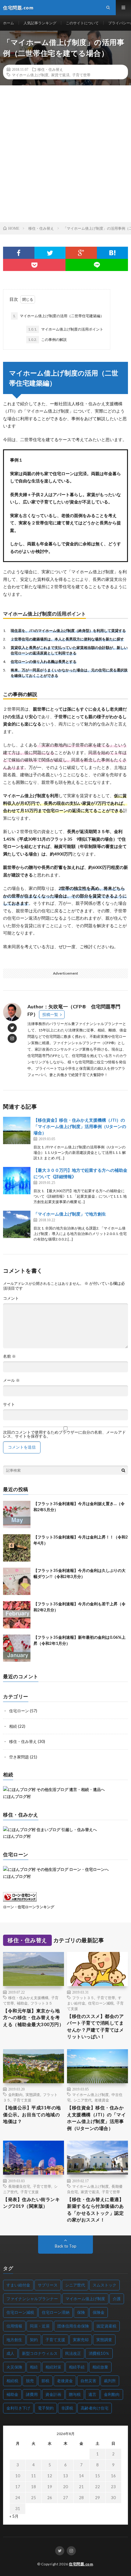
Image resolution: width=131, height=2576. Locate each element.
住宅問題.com (81, 2564)
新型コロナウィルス (40, 2353)
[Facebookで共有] (19, 253)
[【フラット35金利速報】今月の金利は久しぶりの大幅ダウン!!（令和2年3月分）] (17, 1581)
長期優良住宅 (19, 2186)
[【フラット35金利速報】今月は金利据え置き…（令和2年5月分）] (17, 1514)
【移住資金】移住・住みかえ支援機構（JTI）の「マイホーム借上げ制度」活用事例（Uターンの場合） (80, 1126)
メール (11, 1380)
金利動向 (16, 2094)
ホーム (9, 23)
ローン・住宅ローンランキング (29, 1907)
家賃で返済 (60, 75)
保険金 (99, 2312)
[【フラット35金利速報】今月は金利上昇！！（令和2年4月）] (17, 1548)
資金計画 (53, 2394)
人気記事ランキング (40, 23)
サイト (9, 1404)
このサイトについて (82, 23)
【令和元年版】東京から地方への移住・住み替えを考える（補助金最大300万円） (33, 2017)
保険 (81, 2312)
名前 (9, 1356)
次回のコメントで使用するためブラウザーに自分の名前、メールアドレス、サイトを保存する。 (64, 1434)
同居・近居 (40, 2326)
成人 (10, 2353)
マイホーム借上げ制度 (30, 75)
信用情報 (14, 2326)
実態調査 (33, 2094)
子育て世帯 (81, 75)
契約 (34, 2340)
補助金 (22, 2003)
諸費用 (32, 2394)
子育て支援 (22, 2100)
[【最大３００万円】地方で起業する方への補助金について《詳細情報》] (17, 1181)
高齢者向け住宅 (95, 2408)
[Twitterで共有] (50, 253)
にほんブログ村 (17, 1796)
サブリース (48, 2285)
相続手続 (77, 2367)
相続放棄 (100, 2367)
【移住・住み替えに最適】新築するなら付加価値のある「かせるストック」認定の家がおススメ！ (95, 2210)
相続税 (12, 2381)
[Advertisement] (65, 154)
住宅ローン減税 (101, 2003)
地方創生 (14, 2340)
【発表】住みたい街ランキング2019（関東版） (31, 2203)
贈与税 (75, 2394)
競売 (30, 2381)
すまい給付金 (18, 2285)
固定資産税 (106, 2326)
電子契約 (46, 2408)
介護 (117, 2299)
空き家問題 (19, 1757)
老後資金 (102, 2100)
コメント (11, 1298)
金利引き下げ (18, 2408)
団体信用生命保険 (73, 2326)
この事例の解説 (47, 340)
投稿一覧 (50, 1014)
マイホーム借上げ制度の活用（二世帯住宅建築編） (58, 316)
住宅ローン (19, 1711)
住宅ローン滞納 (56, 2312)
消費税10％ (99, 2353)
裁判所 (110, 2381)
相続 (13, 1726)
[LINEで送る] (97, 265)
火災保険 (14, 2367)
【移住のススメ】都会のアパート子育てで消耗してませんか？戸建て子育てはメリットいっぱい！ (95, 2026)
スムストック (104, 2285)
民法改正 (73, 2353)
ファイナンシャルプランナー (32, 2299)
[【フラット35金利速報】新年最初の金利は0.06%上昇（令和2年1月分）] (17, 1648)
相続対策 (53, 2367)
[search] (123, 1470)
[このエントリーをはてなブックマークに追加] (113, 253)
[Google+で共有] (81, 253)
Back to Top (66, 2246)
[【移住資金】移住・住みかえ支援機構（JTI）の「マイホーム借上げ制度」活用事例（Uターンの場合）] (17, 1130)
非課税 (67, 2408)
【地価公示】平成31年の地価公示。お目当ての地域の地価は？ (32, 2114)
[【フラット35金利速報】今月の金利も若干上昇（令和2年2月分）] (17, 1615)
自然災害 (88, 2381)
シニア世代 (83, 2100)
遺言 (92, 2394)
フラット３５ (41, 2003)
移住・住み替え (50, 69)
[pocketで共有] (34, 265)
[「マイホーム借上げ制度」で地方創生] (17, 1224)
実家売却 (81, 2340)
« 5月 (14, 2516)
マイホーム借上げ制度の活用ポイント (66, 329)
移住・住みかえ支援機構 (28, 1998)
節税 (45, 2381)
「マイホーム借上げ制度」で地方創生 (70, 1214)
